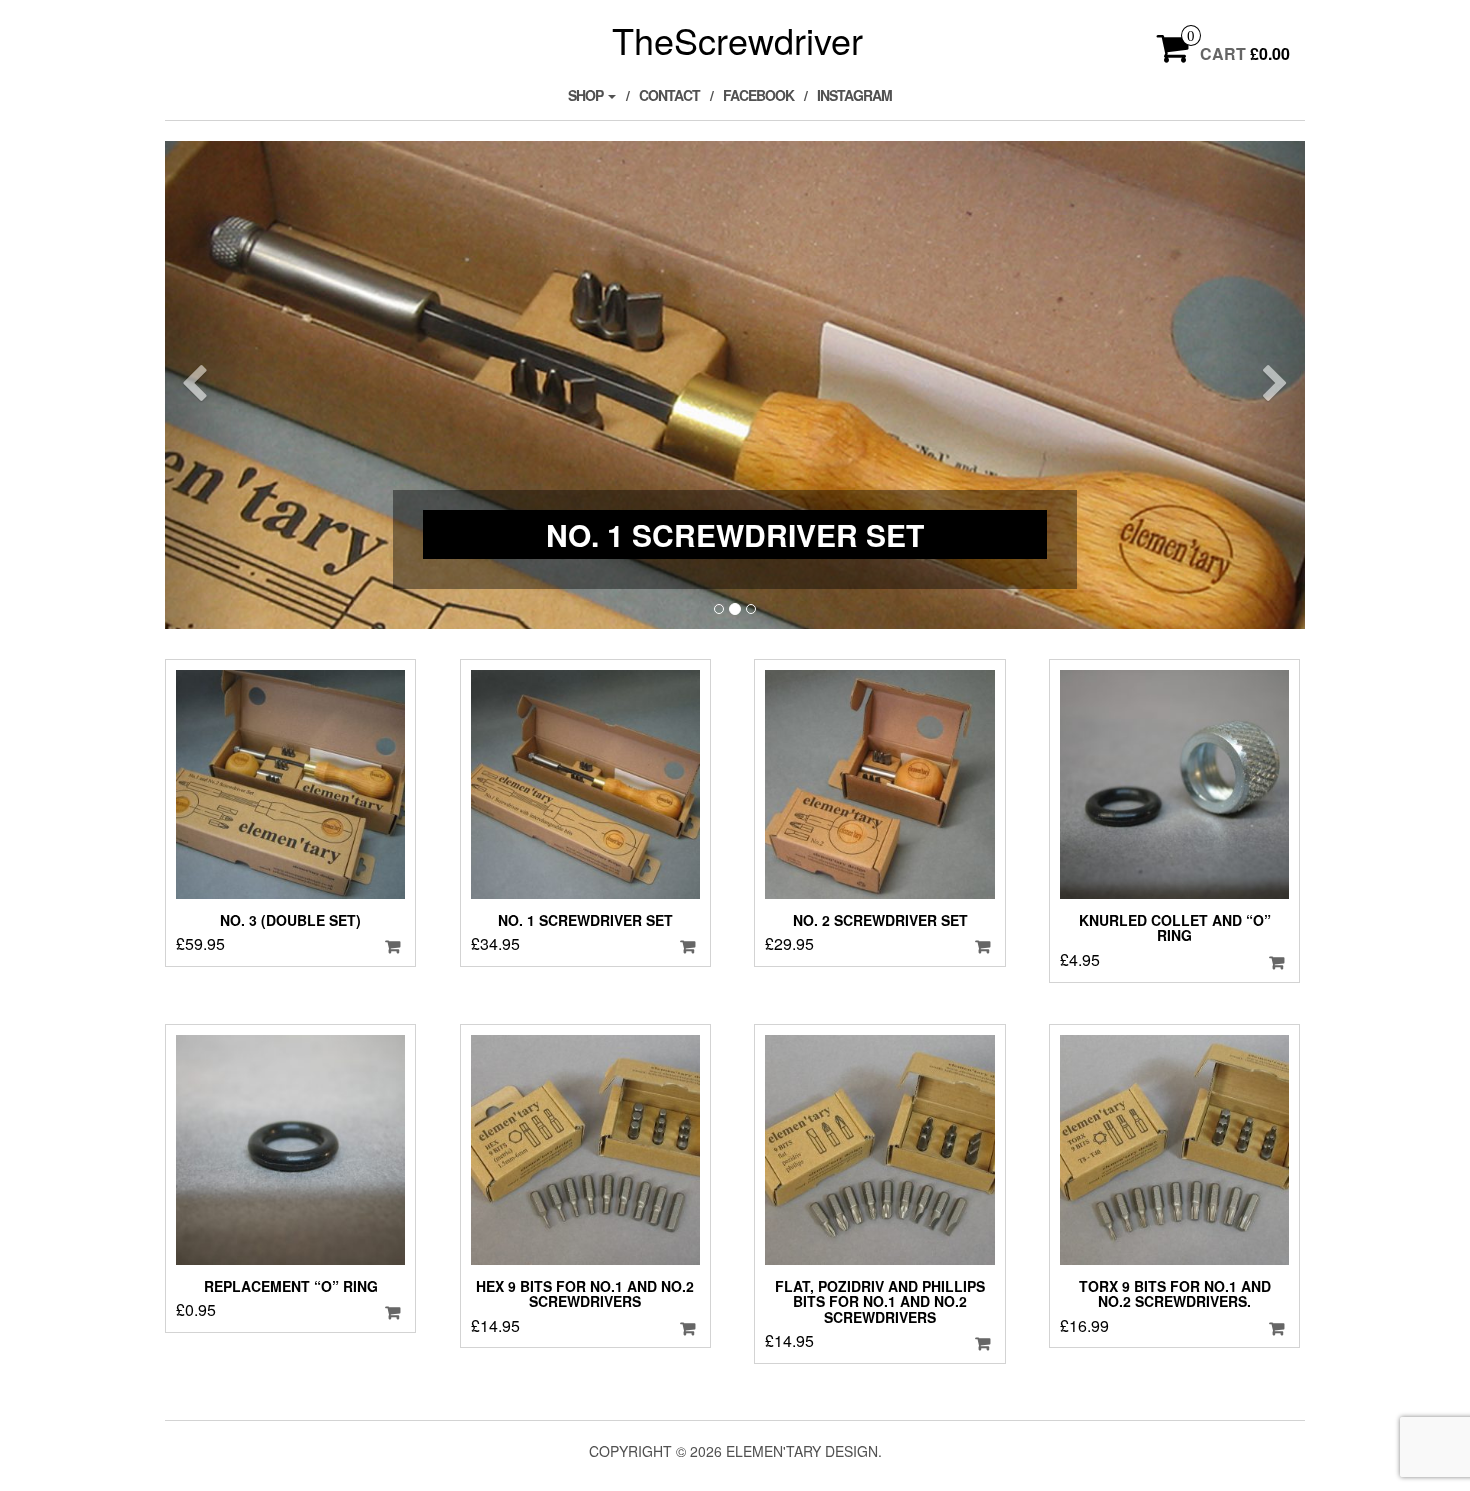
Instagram (854, 95)
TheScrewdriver (737, 39)
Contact (669, 95)
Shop (587, 95)
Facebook (758, 95)
